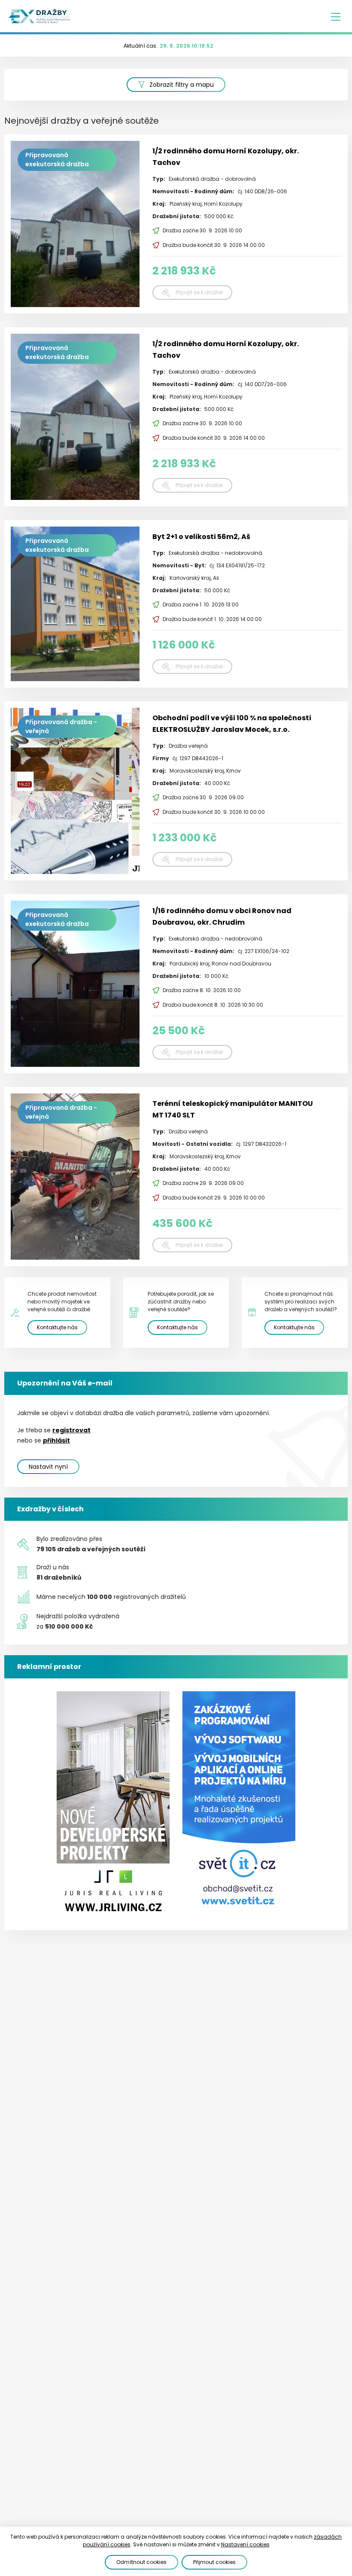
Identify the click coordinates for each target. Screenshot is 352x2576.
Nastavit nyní (48, 1467)
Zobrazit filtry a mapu (182, 85)
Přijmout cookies (214, 2562)
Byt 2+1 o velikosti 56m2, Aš (201, 537)
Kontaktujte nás (57, 1327)
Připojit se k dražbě (199, 292)
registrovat (71, 1430)
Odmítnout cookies (141, 2562)
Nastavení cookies (245, 2544)
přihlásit (56, 1440)
